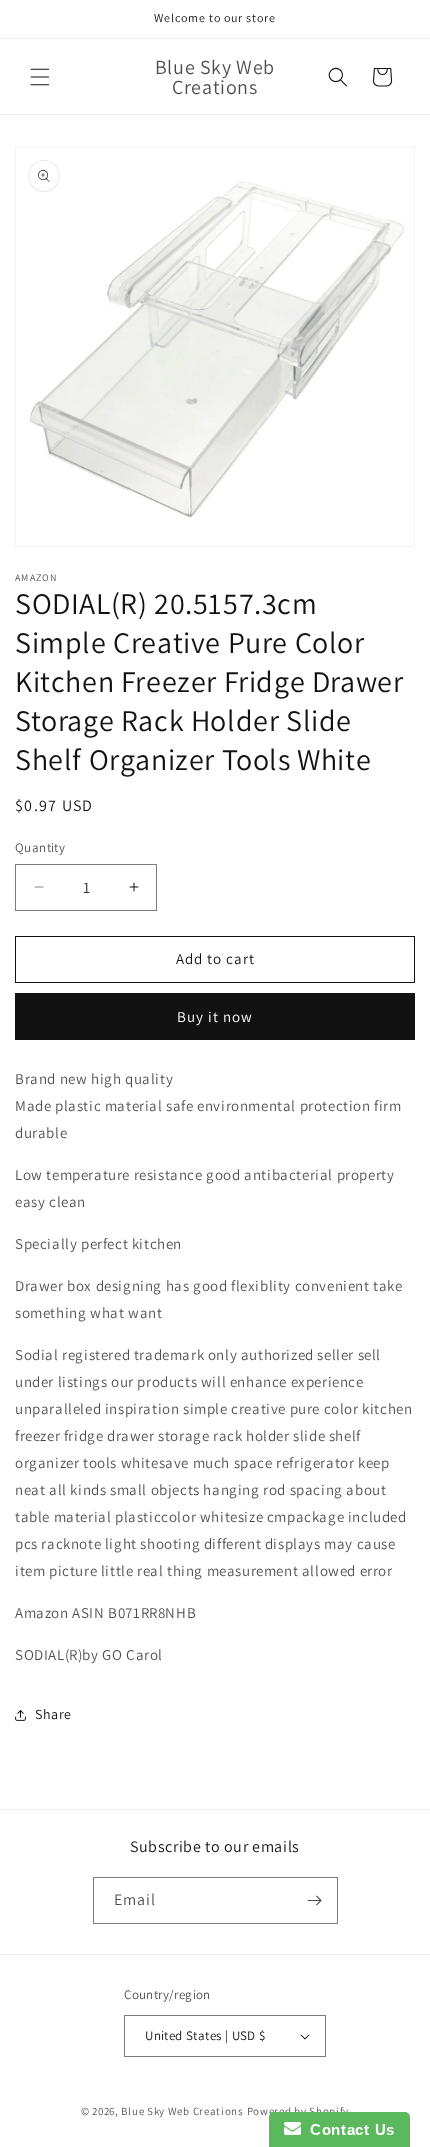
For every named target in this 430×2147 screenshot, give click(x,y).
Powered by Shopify (298, 2111)
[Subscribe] (315, 1900)
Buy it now (215, 1016)
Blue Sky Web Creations (182, 2111)
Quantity (40, 847)
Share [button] (53, 1714)
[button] (40, 77)
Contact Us (348, 2129)
